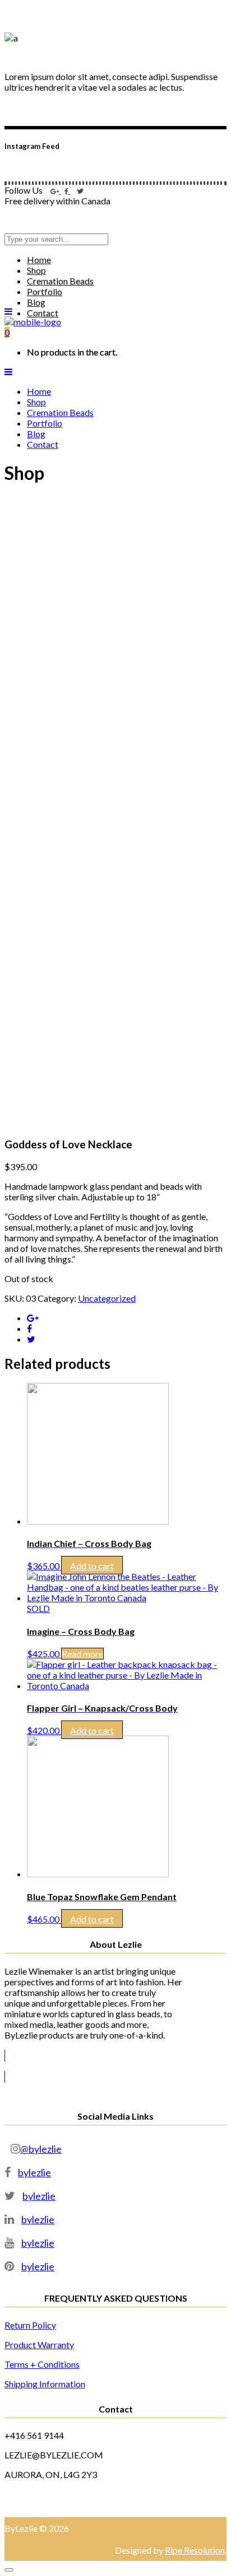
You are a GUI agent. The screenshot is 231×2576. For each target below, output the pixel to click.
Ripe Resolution (195, 2550)
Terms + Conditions (42, 2364)
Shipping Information (45, 2384)
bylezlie (34, 2172)
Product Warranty (39, 2344)
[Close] (9, 2570)
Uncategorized (107, 1298)
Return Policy (30, 2325)
